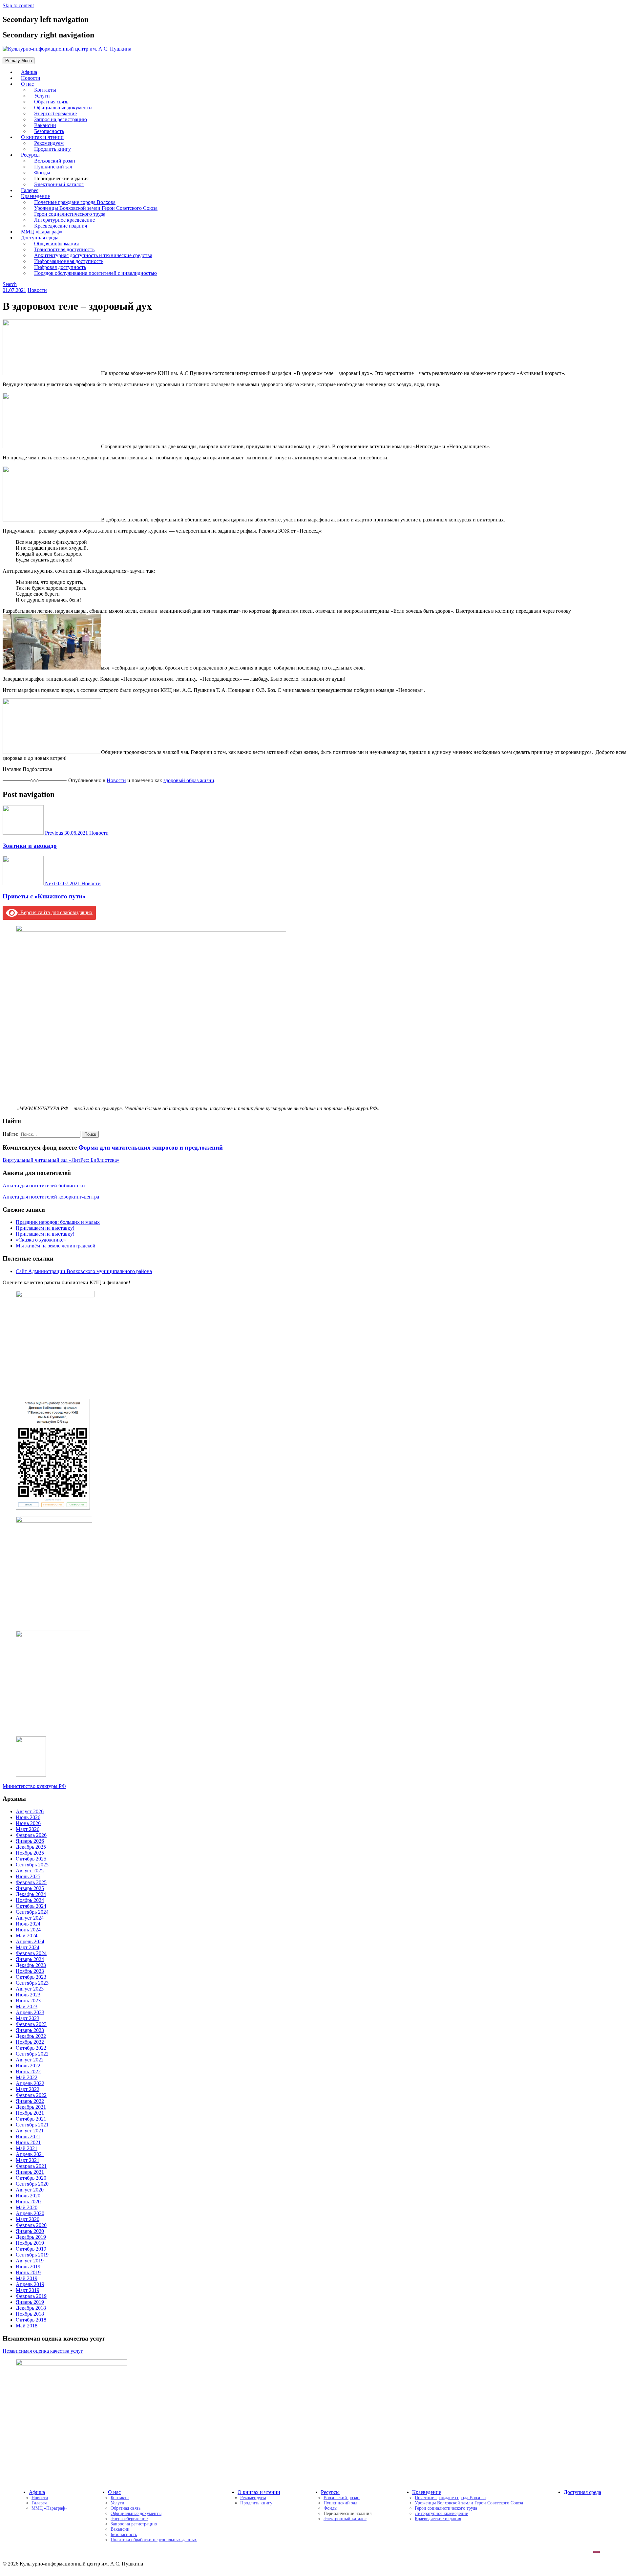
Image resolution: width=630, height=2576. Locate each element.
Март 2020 (28, 2219)
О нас (27, 84)
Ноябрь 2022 (30, 2042)
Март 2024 (28, 1947)
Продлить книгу (52, 149)
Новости (37, 290)
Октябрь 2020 (31, 2178)
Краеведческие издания (438, 2519)
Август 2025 (30, 1871)
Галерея (39, 2503)
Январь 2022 (30, 2101)
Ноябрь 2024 (30, 1900)
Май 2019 (27, 2278)
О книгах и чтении (259, 2492)
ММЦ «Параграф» (49, 2508)
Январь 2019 (30, 2302)
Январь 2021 (30, 2172)
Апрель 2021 (30, 2154)
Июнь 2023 (28, 2001)
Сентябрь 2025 (32, 1865)
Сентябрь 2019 (32, 2255)
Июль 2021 (28, 2136)
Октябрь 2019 (31, 2249)
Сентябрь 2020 (32, 2184)
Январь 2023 (30, 2030)
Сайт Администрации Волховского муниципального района (84, 1271)
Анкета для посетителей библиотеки (44, 1186)
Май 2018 (27, 2326)
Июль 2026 (28, 1817)
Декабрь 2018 (31, 2308)
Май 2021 (27, 2148)
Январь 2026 (30, 1841)
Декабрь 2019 (31, 2237)
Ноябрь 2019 (30, 2243)
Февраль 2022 (31, 2095)
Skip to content (18, 5)
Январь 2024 (30, 1959)
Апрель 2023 (30, 2012)
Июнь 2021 (28, 2142)
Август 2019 (30, 2261)
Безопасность (124, 2534)
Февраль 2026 (31, 1835)
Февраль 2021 (31, 2166)
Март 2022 (28, 2089)
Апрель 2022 (30, 2083)
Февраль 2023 (31, 2024)
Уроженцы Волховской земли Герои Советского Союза (469, 2503)
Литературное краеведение (441, 2513)
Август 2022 (30, 2060)
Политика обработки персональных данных (154, 2540)
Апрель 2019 (30, 2284)
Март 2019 (28, 2290)
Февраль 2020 (31, 2225)
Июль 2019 (28, 2267)
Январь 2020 (30, 2231)
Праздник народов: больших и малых (58, 1222)
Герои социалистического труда (446, 2508)
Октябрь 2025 (31, 1859)
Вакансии (120, 2529)
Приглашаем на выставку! (45, 1228)
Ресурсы (330, 2492)
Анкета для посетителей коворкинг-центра (51, 1197)
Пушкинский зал (340, 2503)
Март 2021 (28, 2160)
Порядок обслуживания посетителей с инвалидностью (95, 273)
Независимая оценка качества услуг (43, 2351)
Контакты (120, 2498)
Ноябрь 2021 (30, 2113)
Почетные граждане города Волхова (450, 2498)
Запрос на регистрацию (134, 2524)
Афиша (37, 2492)
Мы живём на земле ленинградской (56, 1246)
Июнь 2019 (28, 2272)
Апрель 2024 (30, 1941)
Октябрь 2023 (31, 1977)
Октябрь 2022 (31, 2048)
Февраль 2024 (31, 1953)
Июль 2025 (28, 1876)
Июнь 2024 (28, 1930)
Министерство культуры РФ (34, 1786)
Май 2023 (27, 2006)
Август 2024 (30, 1918)
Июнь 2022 (28, 2071)
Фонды (330, 2508)
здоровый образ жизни (189, 780)
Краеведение (427, 2492)
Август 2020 (30, 2190)
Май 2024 (27, 1936)
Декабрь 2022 (31, 2036)
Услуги (117, 2503)
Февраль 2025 (31, 1882)
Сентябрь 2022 (32, 2054)
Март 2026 (28, 1829)
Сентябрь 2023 (32, 1983)
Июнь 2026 (28, 1823)
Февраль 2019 (31, 2296)
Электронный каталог (59, 184)
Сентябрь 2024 (32, 1912)
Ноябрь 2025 (30, 1853)
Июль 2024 (28, 1924)
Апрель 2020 (30, 2213)
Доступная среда (582, 2492)
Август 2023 (30, 1989)
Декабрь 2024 (31, 1894)
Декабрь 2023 (31, 1965)
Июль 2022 (28, 2066)
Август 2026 (30, 1811)
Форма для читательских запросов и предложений (151, 1147)
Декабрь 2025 (31, 1847)
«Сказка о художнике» (41, 1240)
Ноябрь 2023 (30, 1971)
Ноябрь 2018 (30, 2314)
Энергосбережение (129, 2519)
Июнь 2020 (28, 2202)
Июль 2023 (28, 1995)
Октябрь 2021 (31, 2119)
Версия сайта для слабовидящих (55, 912)
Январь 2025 (30, 1888)
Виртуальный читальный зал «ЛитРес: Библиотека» (61, 1160)
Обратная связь (126, 2508)
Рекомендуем (253, 2498)
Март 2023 (28, 2018)
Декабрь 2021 (31, 2107)
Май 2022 (27, 2077)
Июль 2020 (28, 2196)
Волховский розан (342, 2498)
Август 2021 (30, 2131)
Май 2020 (27, 2207)
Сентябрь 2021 (32, 2125)
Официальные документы (136, 2513)
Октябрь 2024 (31, 1906)
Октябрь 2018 (31, 2320)
